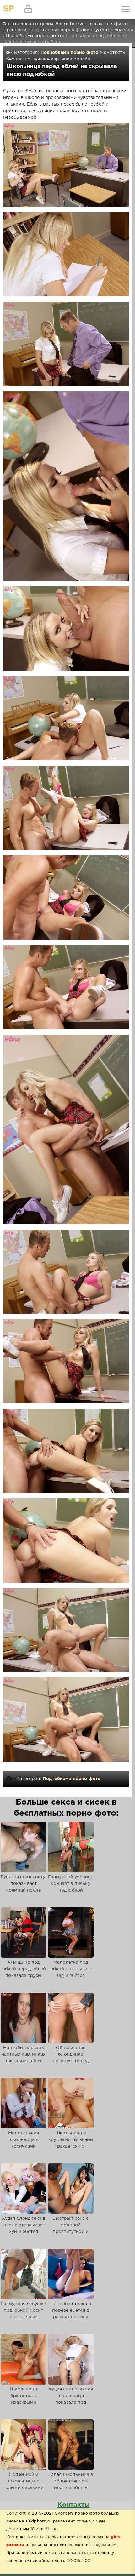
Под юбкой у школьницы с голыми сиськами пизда (24, 2485)
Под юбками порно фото (70, 53)
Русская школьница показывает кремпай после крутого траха (24, 1887)
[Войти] (28, 9)
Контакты (74, 2505)
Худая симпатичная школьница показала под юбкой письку (71, 2399)
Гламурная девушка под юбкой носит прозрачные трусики (24, 2314)
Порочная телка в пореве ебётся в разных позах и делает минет (71, 2314)
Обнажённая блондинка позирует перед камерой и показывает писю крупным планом (71, 2064)
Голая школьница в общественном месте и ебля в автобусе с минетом (71, 2485)
